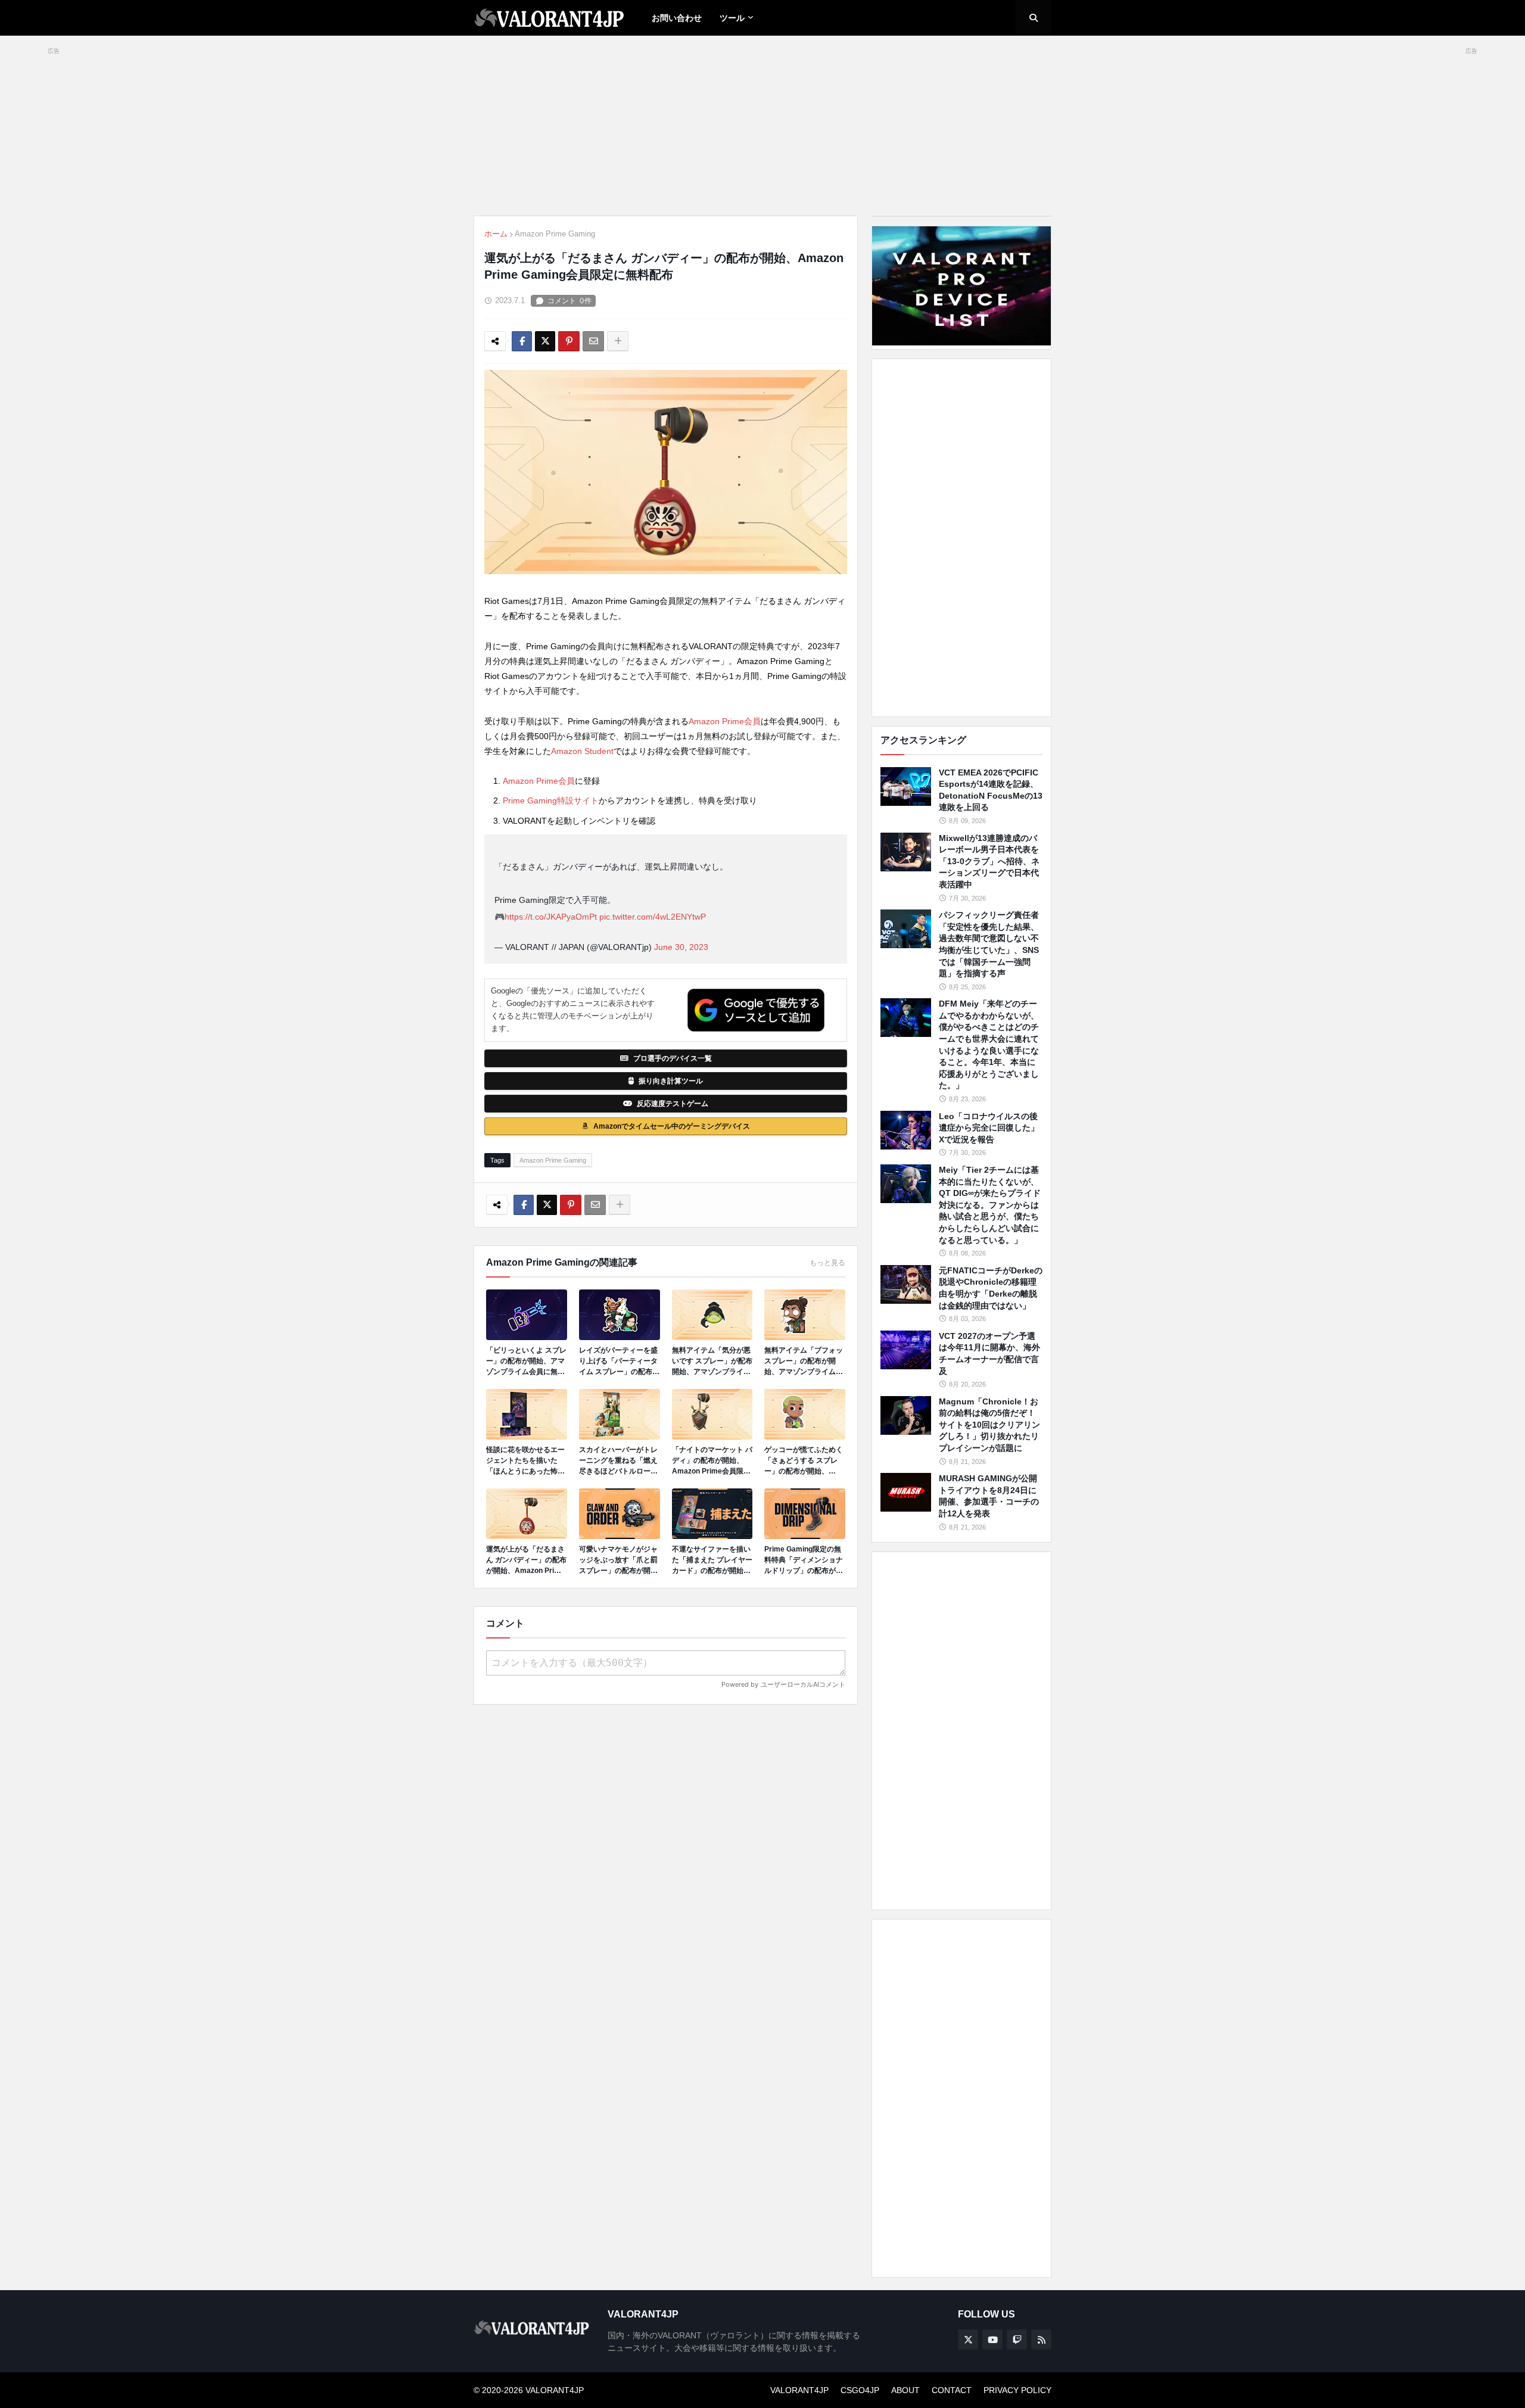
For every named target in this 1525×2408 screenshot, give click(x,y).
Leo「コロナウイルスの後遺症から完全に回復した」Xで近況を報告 (989, 1128)
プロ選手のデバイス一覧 (673, 1058)
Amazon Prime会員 (725, 721)
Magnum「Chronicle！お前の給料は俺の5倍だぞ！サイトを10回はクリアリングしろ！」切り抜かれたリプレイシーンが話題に (989, 1425)
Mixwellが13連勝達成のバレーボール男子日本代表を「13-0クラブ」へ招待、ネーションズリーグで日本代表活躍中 (989, 861)
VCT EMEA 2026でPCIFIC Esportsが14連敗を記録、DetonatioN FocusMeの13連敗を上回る (991, 790)
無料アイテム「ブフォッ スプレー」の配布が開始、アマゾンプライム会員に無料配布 (804, 1362)
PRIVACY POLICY (1017, 2390)
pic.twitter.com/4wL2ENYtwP (653, 917)
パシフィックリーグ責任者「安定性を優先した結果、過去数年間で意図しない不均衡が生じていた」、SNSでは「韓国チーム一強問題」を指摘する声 (989, 944)
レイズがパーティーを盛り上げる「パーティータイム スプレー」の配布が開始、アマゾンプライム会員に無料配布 (619, 1362)
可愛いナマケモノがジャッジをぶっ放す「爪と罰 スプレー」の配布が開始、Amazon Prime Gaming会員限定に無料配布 (618, 1560)
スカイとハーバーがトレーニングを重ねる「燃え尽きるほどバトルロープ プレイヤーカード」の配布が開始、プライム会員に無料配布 (618, 1461)
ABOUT (905, 2390)
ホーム (496, 234)
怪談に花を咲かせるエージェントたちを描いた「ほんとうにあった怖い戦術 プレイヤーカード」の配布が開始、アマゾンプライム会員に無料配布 (526, 1461)
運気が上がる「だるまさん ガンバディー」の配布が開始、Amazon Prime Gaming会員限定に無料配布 (526, 1560)
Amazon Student (582, 751)
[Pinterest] (569, 341)
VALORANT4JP (799, 2390)
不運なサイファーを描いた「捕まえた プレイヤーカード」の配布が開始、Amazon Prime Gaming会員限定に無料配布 (712, 1560)
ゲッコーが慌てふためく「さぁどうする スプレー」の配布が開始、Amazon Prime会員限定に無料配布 (804, 1461)
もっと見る (827, 1263)
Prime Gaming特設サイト (551, 800)
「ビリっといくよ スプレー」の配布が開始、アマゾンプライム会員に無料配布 (526, 1362)
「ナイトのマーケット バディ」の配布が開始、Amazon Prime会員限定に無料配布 (712, 1461)
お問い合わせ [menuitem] (677, 18)
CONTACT (952, 2390)
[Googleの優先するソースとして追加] (756, 1010)
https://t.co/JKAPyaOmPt (551, 917)
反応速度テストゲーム (673, 1104)
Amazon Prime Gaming (555, 234)
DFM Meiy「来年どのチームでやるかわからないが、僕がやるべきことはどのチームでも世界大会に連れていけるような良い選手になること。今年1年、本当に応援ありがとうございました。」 (989, 1044)
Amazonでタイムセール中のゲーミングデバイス (672, 1126)
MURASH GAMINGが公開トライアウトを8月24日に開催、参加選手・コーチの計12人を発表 (989, 1496)
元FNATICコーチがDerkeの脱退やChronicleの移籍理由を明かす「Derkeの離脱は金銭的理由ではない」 (991, 1288)
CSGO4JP (860, 2390)
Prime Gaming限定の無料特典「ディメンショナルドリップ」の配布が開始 (804, 1560)
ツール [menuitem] (732, 18)
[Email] (593, 341)
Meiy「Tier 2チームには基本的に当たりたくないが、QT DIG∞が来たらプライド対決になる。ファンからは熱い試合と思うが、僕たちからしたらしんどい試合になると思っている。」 (990, 1205)
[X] (545, 341)
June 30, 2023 (681, 947)
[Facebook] (522, 341)
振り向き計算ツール (671, 1081)
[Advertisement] (961, 538)
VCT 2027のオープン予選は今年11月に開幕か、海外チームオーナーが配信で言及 (989, 1353)
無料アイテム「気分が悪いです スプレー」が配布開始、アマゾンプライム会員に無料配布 (712, 1362)
